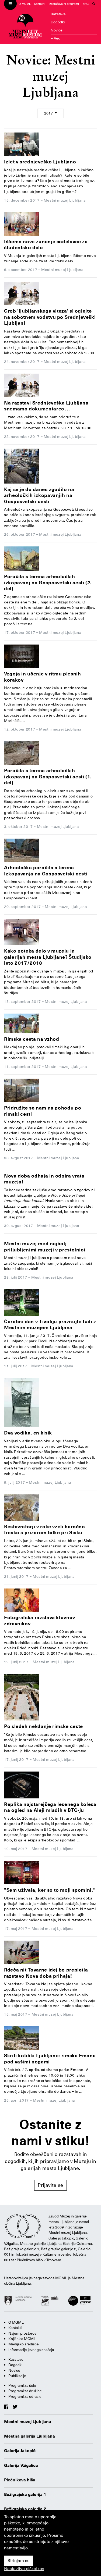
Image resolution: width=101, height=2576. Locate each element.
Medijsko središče (24, 2344)
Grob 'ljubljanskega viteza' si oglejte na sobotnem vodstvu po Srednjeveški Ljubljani (50, 317)
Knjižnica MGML (22, 2339)
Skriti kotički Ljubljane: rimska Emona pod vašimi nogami (50, 2059)
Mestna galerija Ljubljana (29, 2436)
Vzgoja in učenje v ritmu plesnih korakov (42, 677)
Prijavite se (50, 2185)
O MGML (25, 4)
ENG (86, 4)
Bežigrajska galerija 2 (25, 2509)
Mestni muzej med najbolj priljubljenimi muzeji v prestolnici (45, 1247)
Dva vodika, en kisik (28, 1433)
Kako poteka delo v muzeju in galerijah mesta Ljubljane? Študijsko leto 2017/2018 (48, 957)
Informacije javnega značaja (31, 2350)
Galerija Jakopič (20, 2451)
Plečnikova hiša (20, 2480)
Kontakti (40, 4)
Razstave (58, 14)
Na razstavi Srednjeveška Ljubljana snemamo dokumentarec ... (46, 406)
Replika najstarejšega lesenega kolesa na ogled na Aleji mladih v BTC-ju (50, 1807)
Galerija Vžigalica (21, 2466)
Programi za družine (25, 2391)
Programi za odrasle (25, 2396)
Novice (57, 30)
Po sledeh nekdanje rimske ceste (43, 1726)
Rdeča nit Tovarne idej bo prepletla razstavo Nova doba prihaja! (46, 1973)
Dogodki (58, 22)
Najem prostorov (22, 2333)
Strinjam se (19, 2561)
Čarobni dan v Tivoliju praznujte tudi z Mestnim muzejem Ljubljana (50, 1325)
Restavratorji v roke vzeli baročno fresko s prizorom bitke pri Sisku (45, 1530)
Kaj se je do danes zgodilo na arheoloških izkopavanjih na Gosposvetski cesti (39, 495)
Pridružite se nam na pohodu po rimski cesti (43, 1111)
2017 (49, 113)
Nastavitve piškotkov (24, 2569)
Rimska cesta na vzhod (32, 1039)
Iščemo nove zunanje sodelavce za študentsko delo (46, 245)
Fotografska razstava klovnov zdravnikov (40, 1620)
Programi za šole (22, 2385)
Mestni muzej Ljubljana (28, 2422)
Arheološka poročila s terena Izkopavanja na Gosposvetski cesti (46, 871)
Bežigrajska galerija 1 (25, 2495)
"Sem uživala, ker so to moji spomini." (49, 1890)
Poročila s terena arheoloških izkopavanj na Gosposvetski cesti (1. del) (48, 777)
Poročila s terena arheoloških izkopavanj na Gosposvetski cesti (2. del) (48, 582)
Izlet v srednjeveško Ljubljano (40, 162)
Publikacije (17, 2376)
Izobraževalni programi (64, 4)
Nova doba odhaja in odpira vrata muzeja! (44, 1179)
